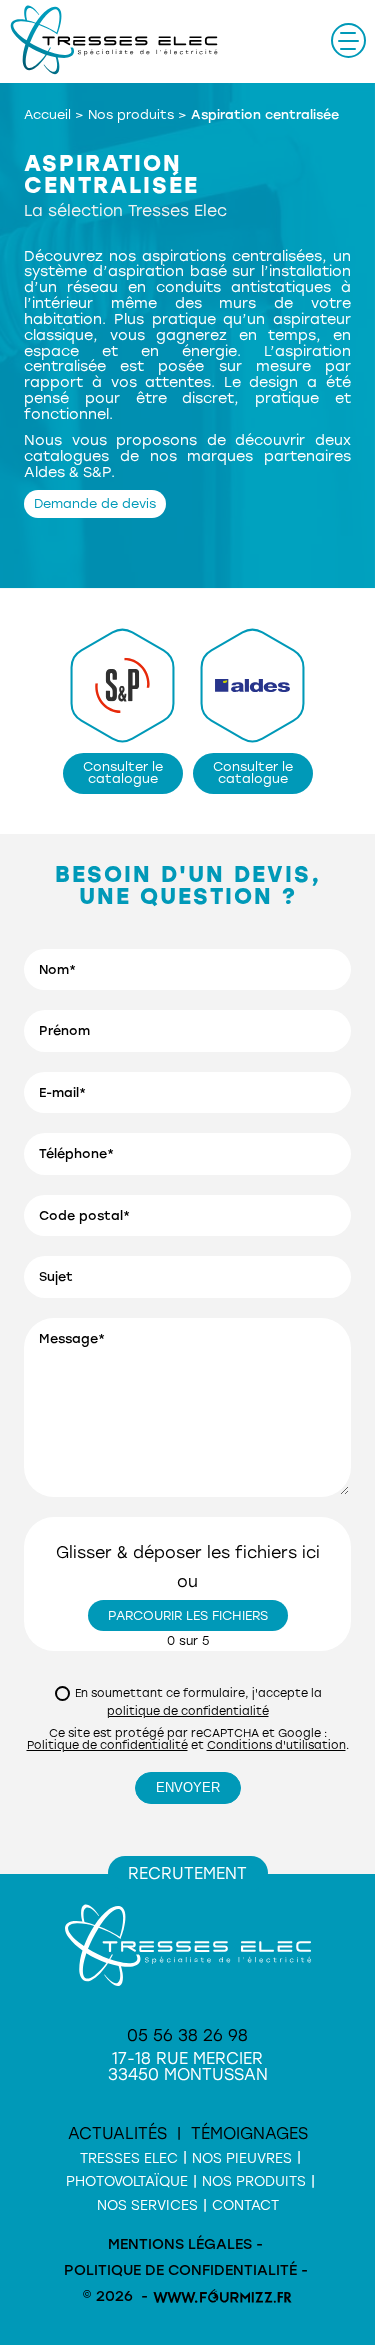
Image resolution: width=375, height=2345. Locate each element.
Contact (245, 2205)
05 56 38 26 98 (187, 2035)
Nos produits (131, 114)
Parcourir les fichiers (188, 1615)
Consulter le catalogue (123, 773)
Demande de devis (95, 503)
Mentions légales (180, 2245)
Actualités (117, 2133)
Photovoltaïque (127, 2181)
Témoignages (249, 2133)
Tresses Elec (129, 2158)
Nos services (147, 2205)
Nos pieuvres (242, 2158)
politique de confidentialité (188, 1711)
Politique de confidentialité (107, 1745)
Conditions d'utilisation (276, 1745)
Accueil (47, 114)
